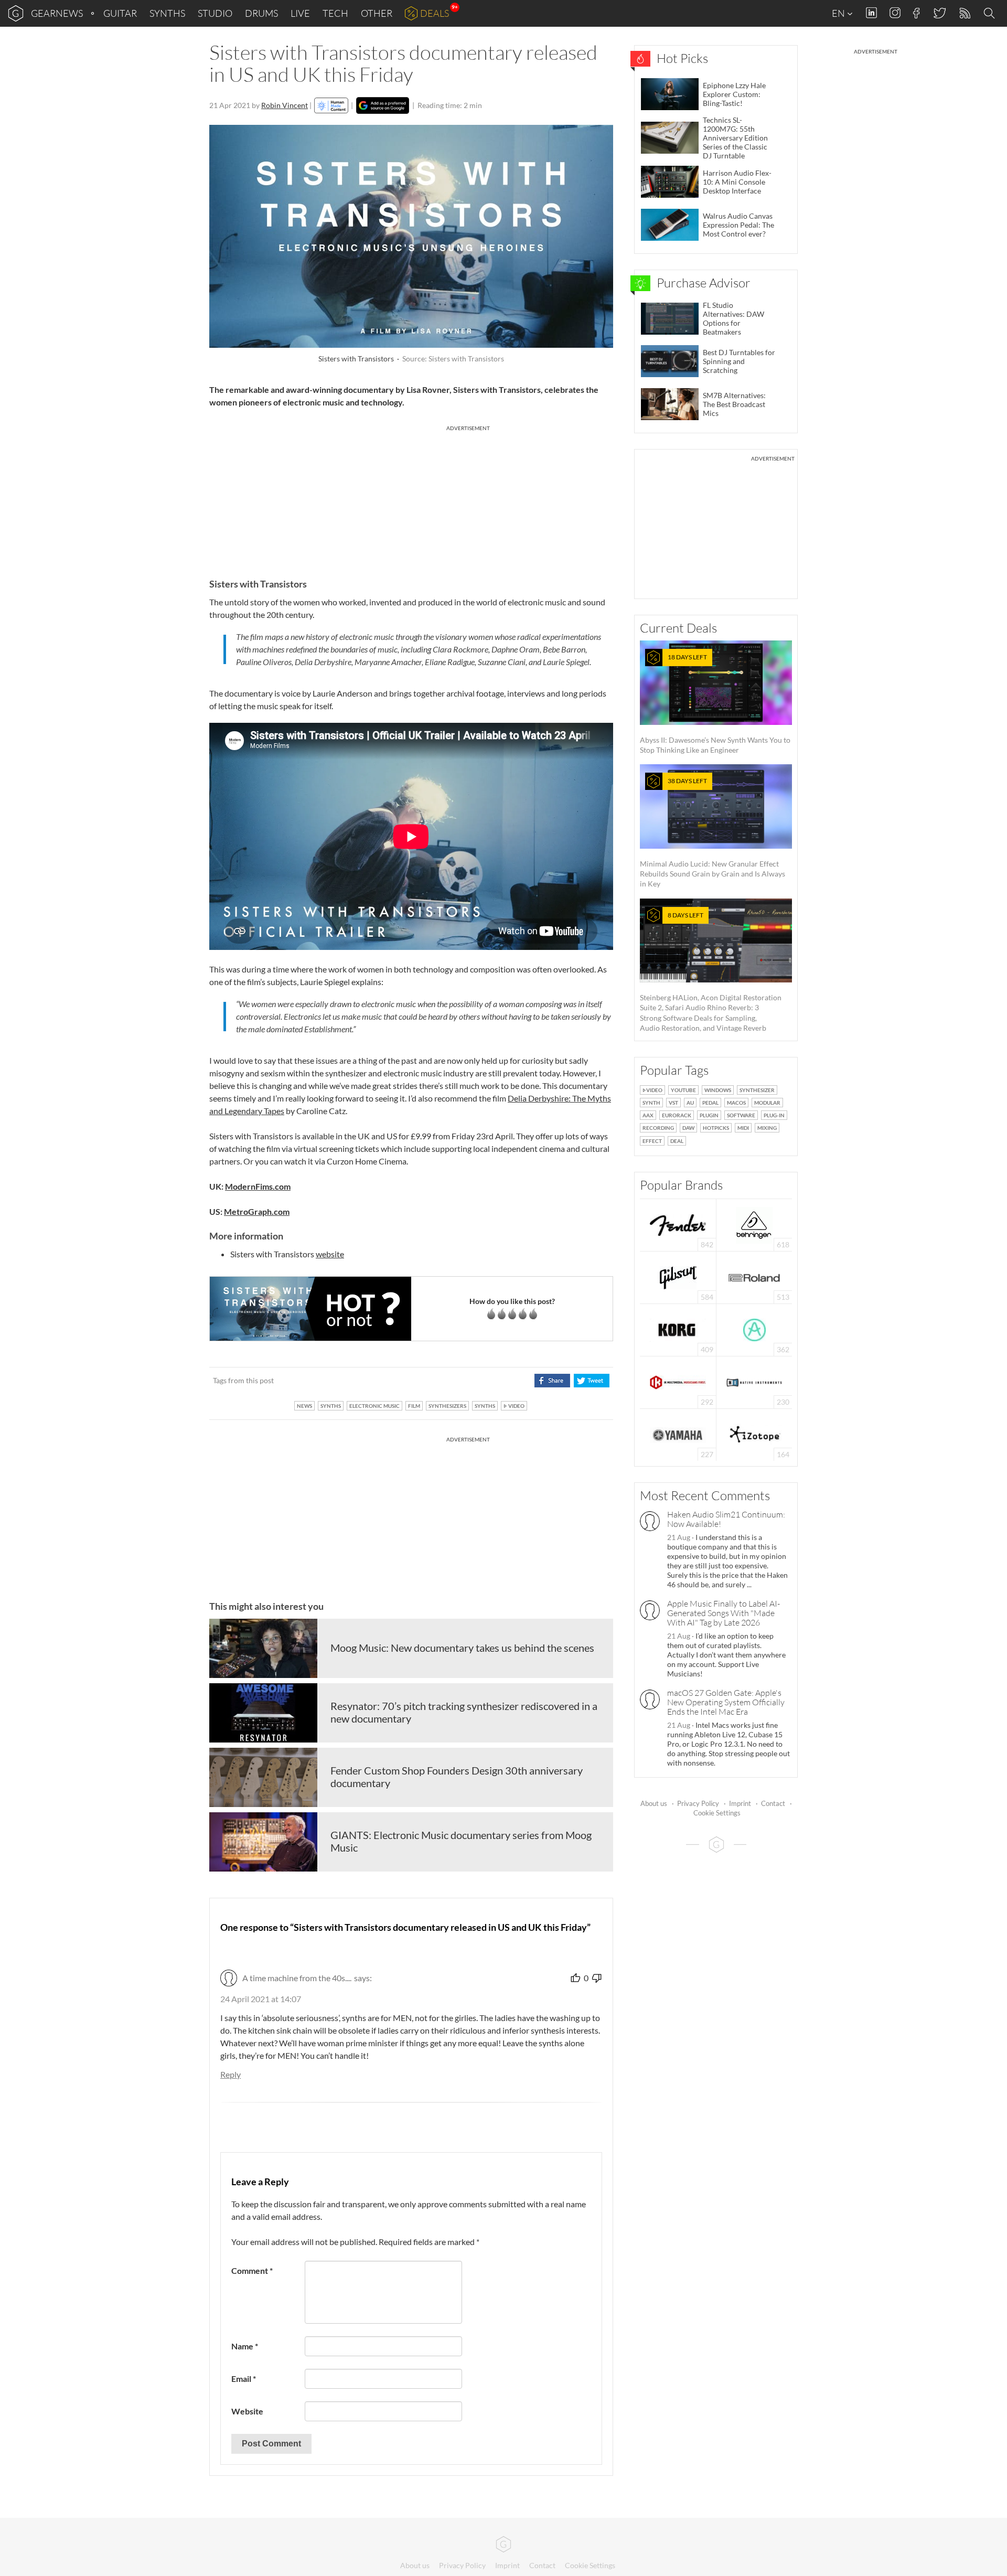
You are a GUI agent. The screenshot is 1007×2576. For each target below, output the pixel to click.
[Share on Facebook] (552, 1381)
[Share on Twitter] (591, 1381)
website (330, 1254)
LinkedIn (871, 13)
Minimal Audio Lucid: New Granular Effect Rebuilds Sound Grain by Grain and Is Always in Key (713, 832)
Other (377, 13)
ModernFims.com (258, 1186)
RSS (964, 13)
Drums (261, 13)
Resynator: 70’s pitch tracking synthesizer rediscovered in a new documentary (464, 1712)
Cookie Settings (717, 1813)
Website (247, 2411)
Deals (435, 13)
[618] (754, 1224)
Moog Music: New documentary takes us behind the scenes (462, 1648)
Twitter (939, 13)
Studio (215, 13)
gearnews (57, 13)
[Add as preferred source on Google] (383, 105)
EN (839, 13)
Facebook (917, 13)
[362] (754, 1329)
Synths (167, 13)
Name (245, 2346)
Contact (773, 1803)
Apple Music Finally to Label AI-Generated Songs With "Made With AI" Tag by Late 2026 (724, 1613)
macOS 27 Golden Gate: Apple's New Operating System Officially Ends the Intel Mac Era (726, 1702)
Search (991, 14)
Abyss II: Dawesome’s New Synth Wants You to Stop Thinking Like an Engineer (715, 704)
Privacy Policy (698, 1803)
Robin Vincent (285, 105)
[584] (678, 1276)
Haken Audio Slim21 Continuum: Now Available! (726, 1519)
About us (654, 1803)
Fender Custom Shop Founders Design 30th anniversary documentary (457, 1777)
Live (300, 13)
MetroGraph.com (257, 1211)
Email (244, 2379)
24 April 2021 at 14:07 (261, 1999)
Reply (231, 2074)
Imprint (740, 1803)
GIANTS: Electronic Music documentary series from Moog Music (461, 1841)
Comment (252, 2270)
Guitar (120, 13)
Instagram (895, 13)
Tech (335, 13)
